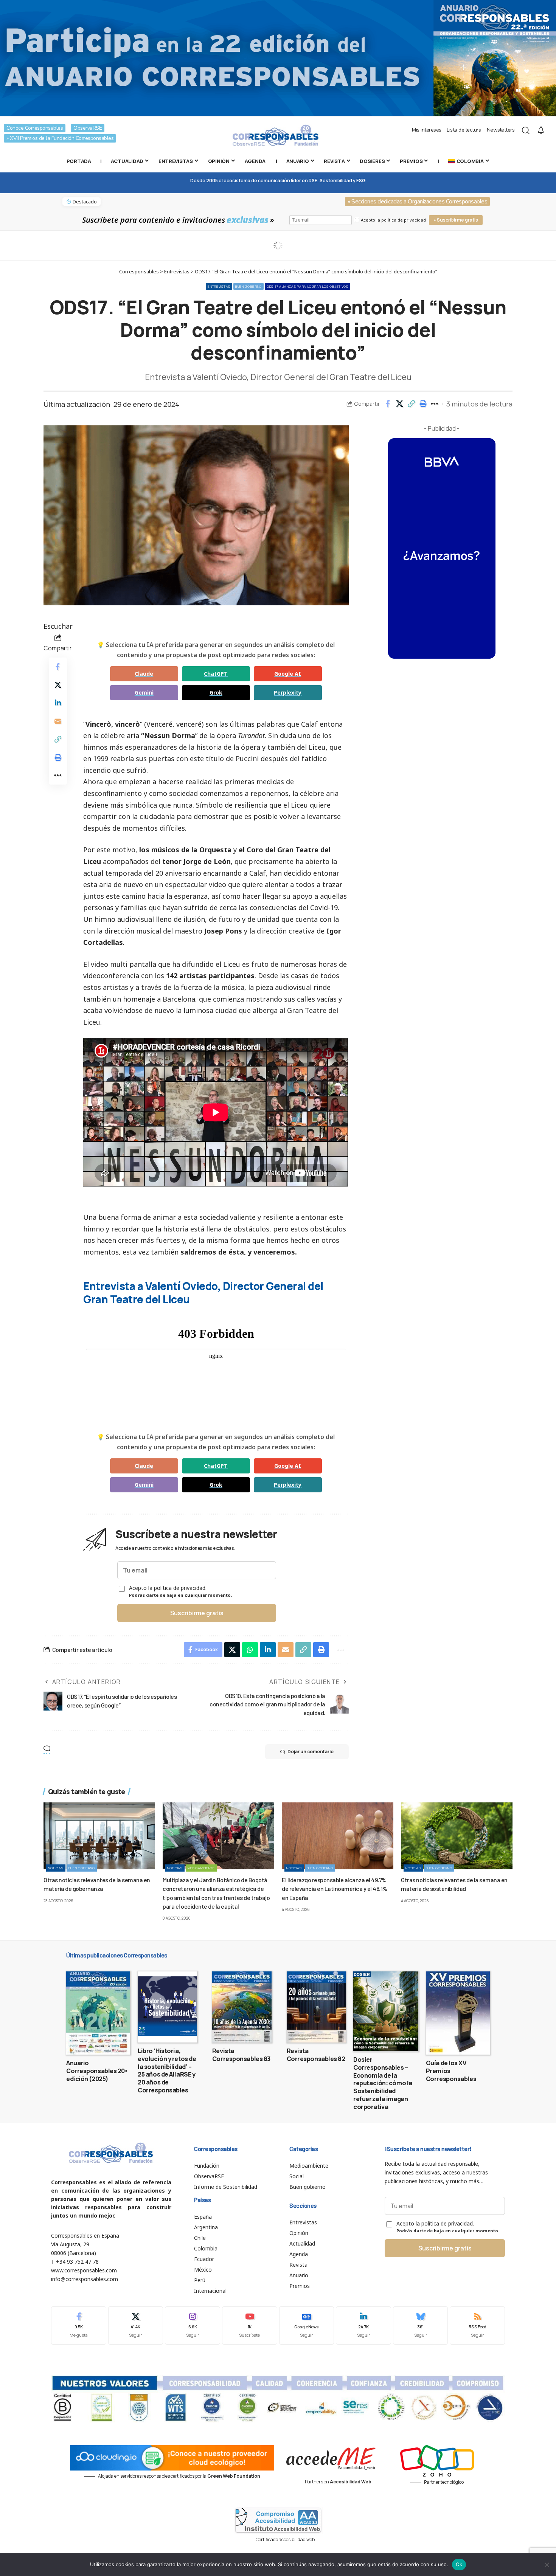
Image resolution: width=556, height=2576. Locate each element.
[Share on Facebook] (388, 404)
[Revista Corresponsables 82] (316, 2007)
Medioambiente (201, 1868)
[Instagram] (193, 2326)
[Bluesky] (421, 2326)
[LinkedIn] (363, 2326)
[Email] (58, 721)
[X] (136, 2326)
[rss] (477, 2326)
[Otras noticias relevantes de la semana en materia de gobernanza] (99, 1836)
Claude (144, 674)
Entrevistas (219, 286)
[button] (411, 404)
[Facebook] (79, 2326)
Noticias (56, 1868)
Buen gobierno (248, 286)
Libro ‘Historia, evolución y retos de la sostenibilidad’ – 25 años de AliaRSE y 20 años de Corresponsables (167, 2070)
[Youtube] (250, 2326)
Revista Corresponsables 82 (316, 2055)
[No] (547, 2565)
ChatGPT (216, 674)
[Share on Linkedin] (58, 703)
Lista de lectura (464, 130)
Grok (216, 692)
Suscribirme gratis (197, 1613)
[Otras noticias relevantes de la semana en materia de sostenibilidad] (457, 1836)
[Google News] (307, 2326)
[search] (526, 130)
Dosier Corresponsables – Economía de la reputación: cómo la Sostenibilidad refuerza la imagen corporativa (383, 2083)
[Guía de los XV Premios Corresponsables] (458, 2013)
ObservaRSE (88, 128)
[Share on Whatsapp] (250, 1650)
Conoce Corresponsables (35, 128)
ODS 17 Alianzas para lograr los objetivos (308, 286)
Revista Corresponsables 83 (241, 2055)
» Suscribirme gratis (456, 220)
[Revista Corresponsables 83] (242, 2007)
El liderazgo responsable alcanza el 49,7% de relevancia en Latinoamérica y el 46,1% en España (335, 1888)
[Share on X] (399, 404)
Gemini (144, 692)
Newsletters (501, 130)
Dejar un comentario (311, 1752)
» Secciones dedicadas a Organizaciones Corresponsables (417, 202)
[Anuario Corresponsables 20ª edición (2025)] (98, 2013)
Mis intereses (427, 130)
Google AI (288, 674)
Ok (459, 2564)
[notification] (541, 130)
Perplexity (288, 692)
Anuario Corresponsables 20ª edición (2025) (97, 2071)
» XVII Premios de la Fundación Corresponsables (60, 138)
